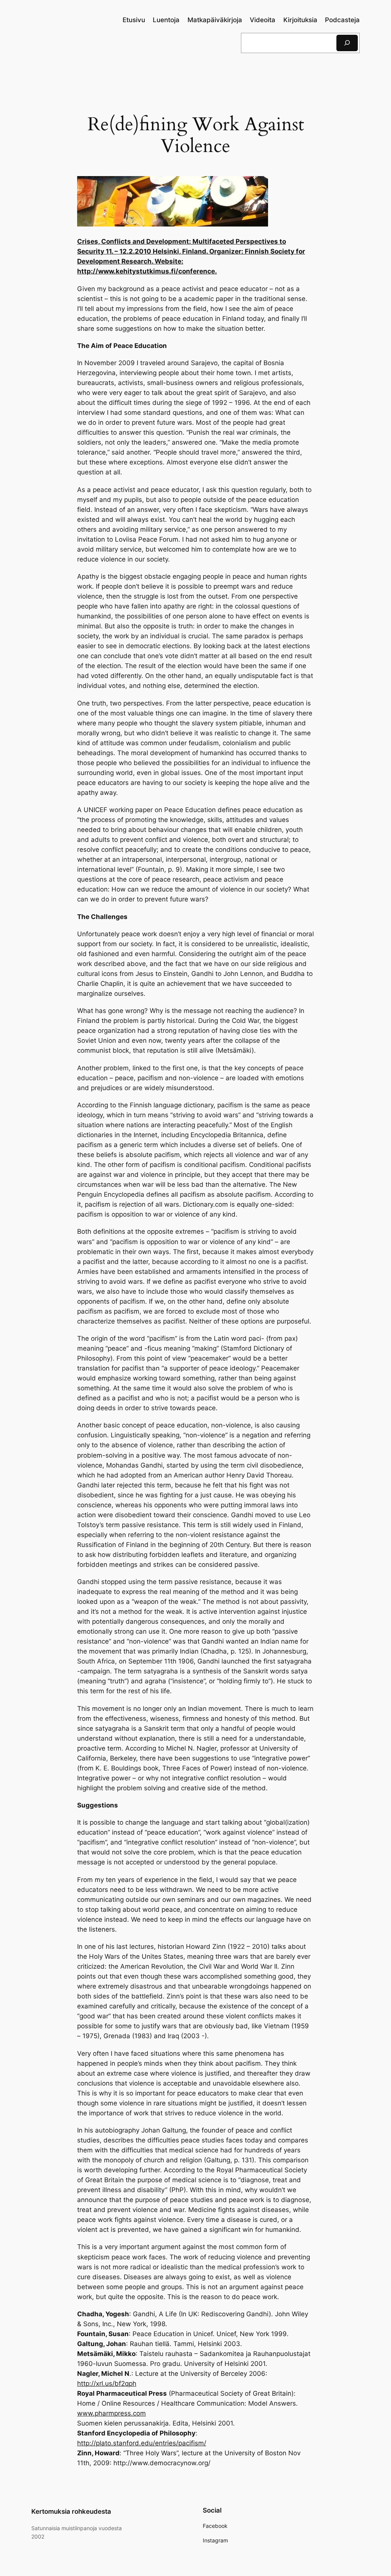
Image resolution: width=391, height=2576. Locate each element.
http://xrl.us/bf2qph (107, 2383)
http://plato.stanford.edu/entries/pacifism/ (142, 2443)
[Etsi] (347, 43)
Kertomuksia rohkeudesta (71, 2511)
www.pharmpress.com (111, 2413)
